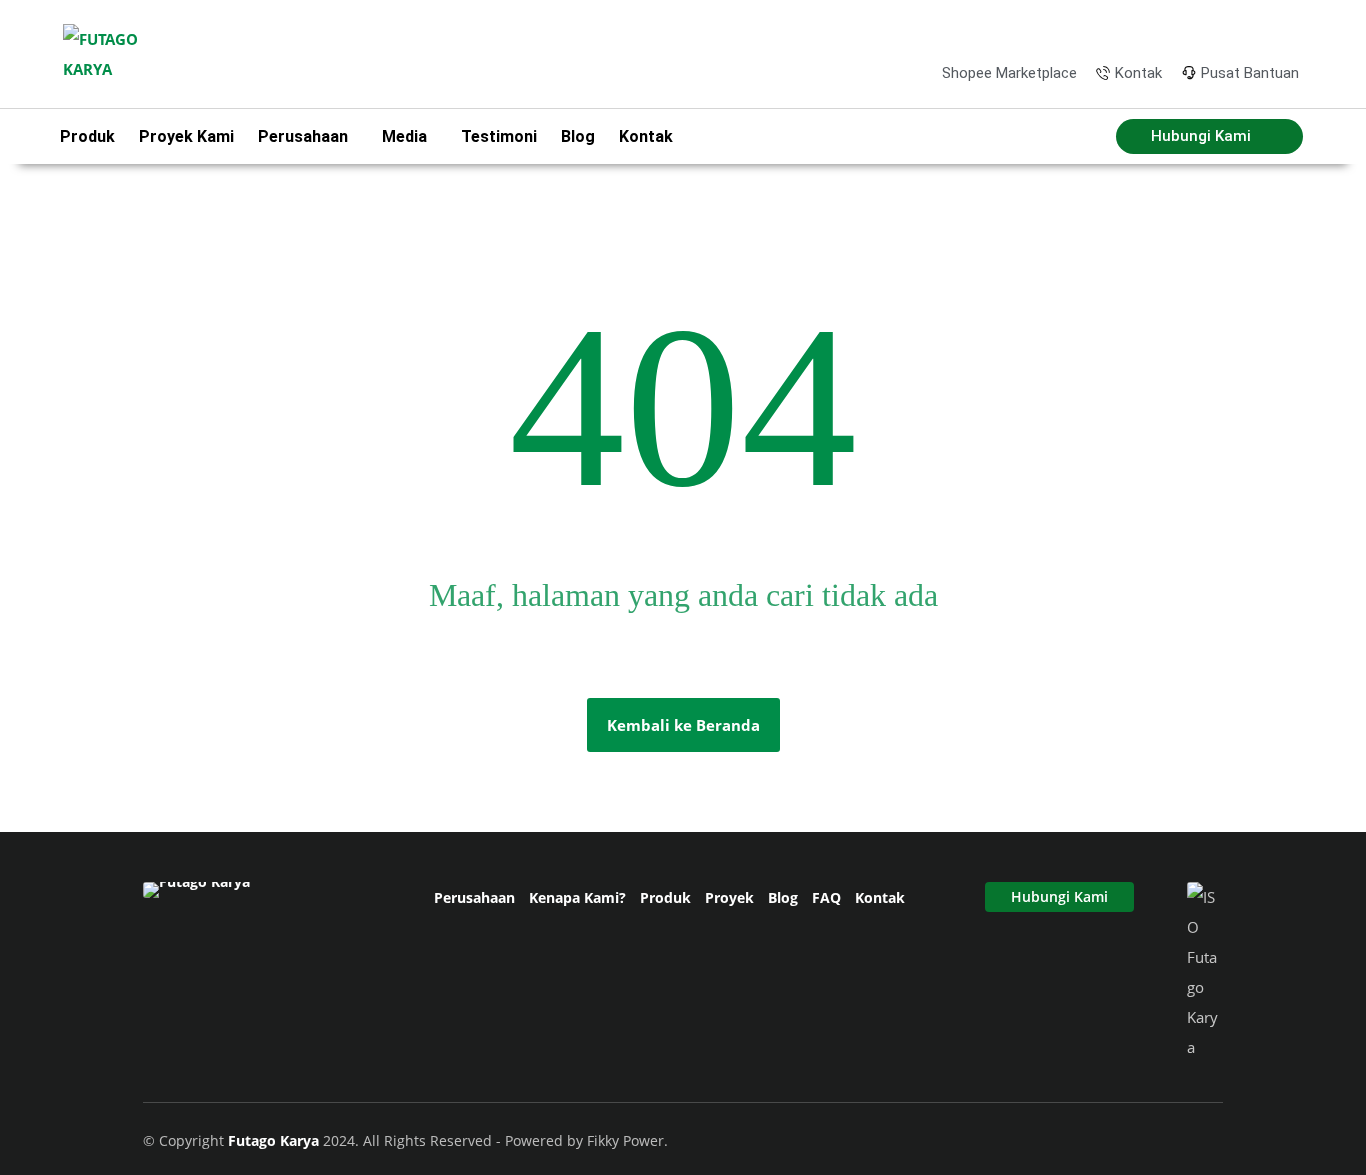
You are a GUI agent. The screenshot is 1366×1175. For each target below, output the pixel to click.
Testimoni (499, 136)
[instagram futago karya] (1220, 29)
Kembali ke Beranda (683, 725)
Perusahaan (474, 897)
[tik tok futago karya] (1253, 29)
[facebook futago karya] (1188, 29)
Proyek (729, 897)
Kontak (646, 136)
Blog (578, 136)
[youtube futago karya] (1285, 29)
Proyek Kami (186, 136)
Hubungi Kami (1059, 896)
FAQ (826, 897)
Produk (87, 136)
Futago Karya (275, 1140)
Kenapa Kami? (577, 897)
